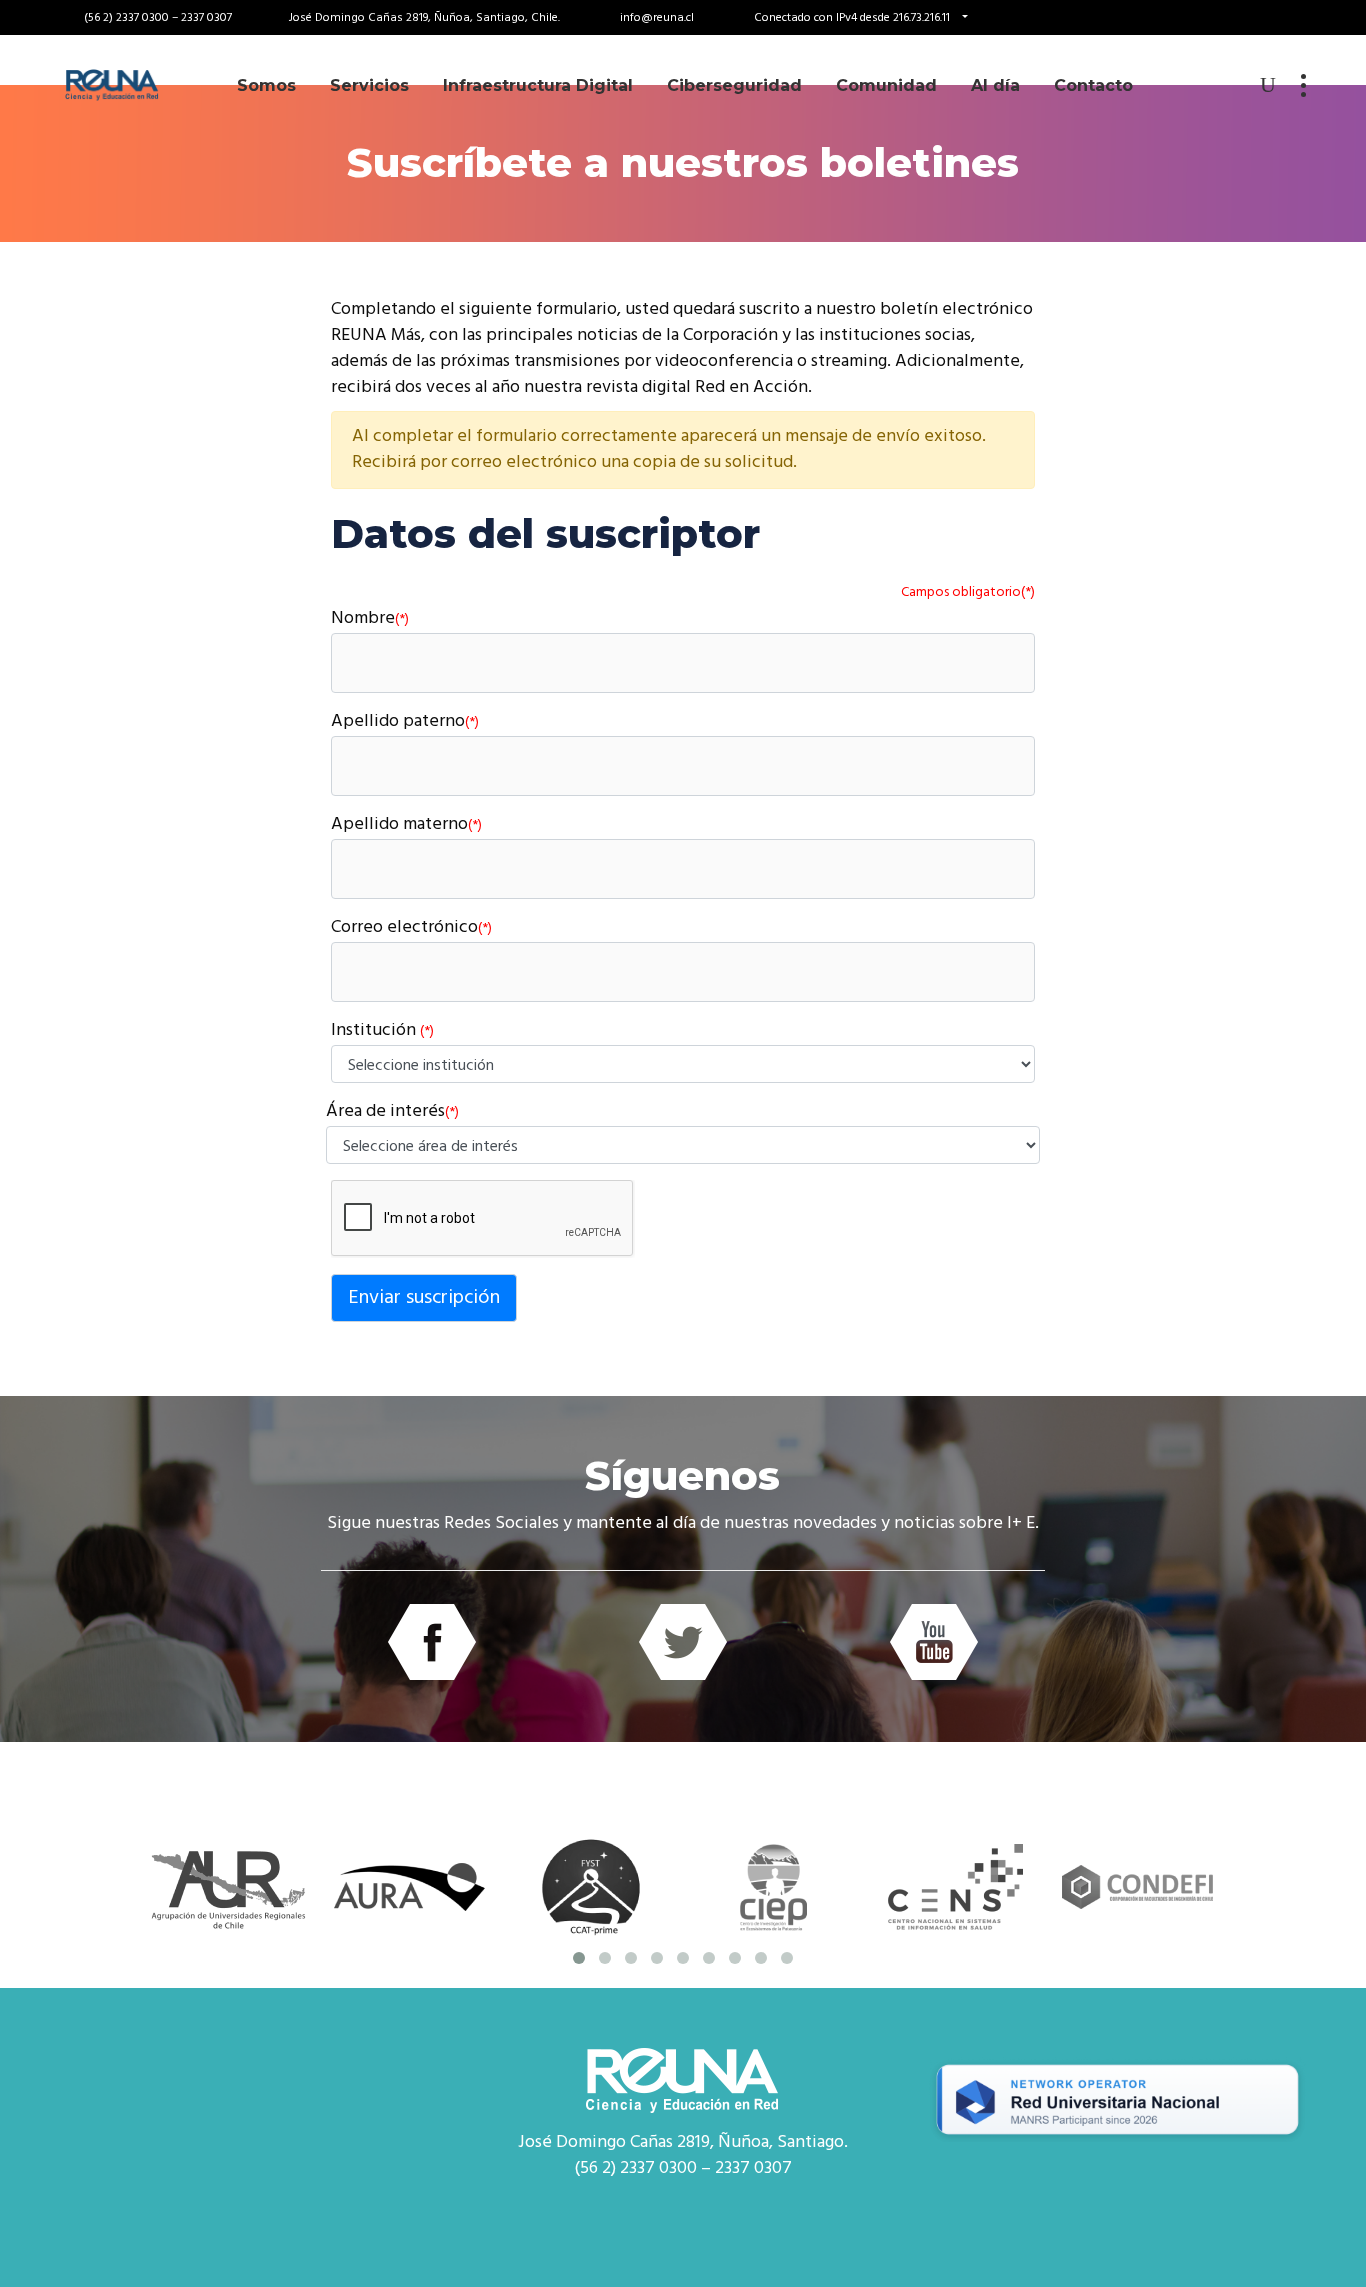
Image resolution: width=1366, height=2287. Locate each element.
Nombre (370, 619)
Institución (382, 1031)
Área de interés (392, 1112)
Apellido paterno (405, 722)
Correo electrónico (411, 928)
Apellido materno (406, 825)
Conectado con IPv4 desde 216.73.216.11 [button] (853, 18)
